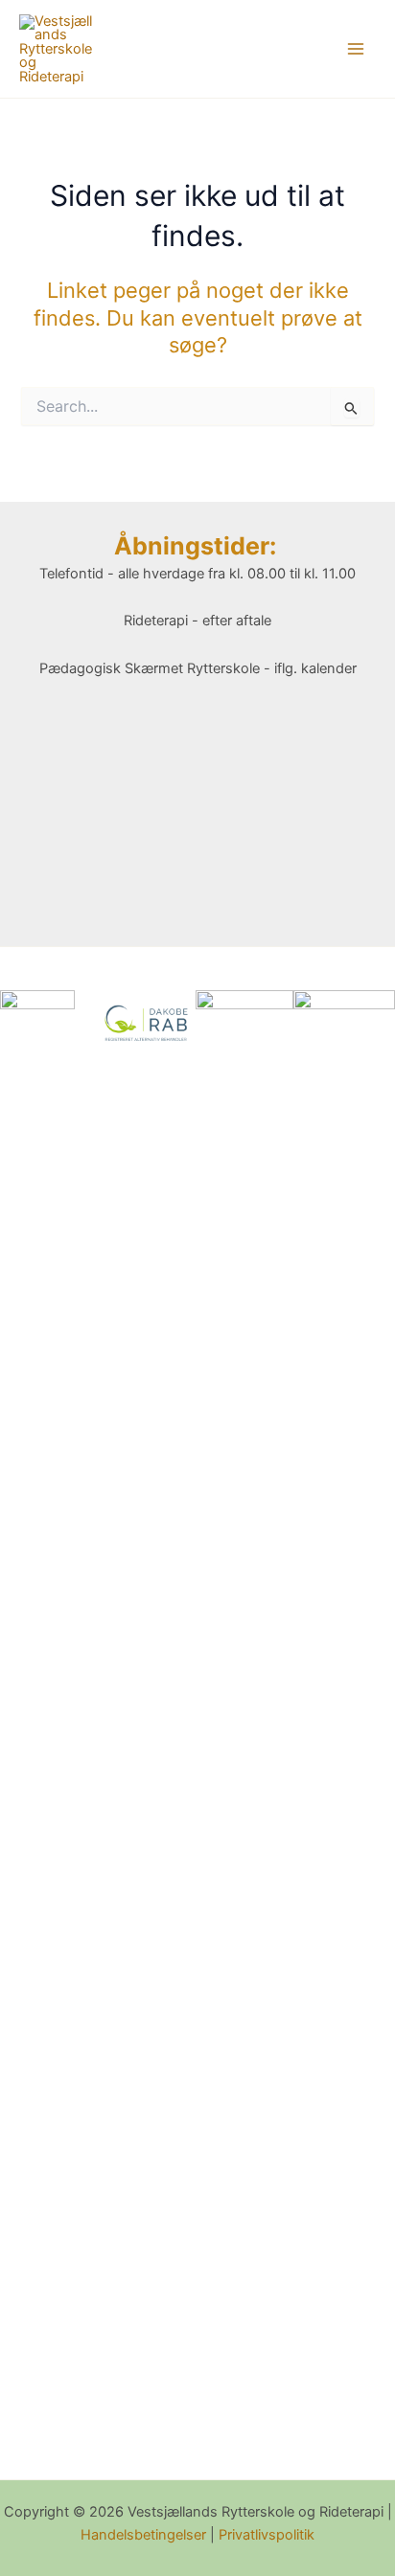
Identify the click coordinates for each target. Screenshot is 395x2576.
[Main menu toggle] (356, 49)
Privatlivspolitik (267, 2535)
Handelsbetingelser (143, 2535)
